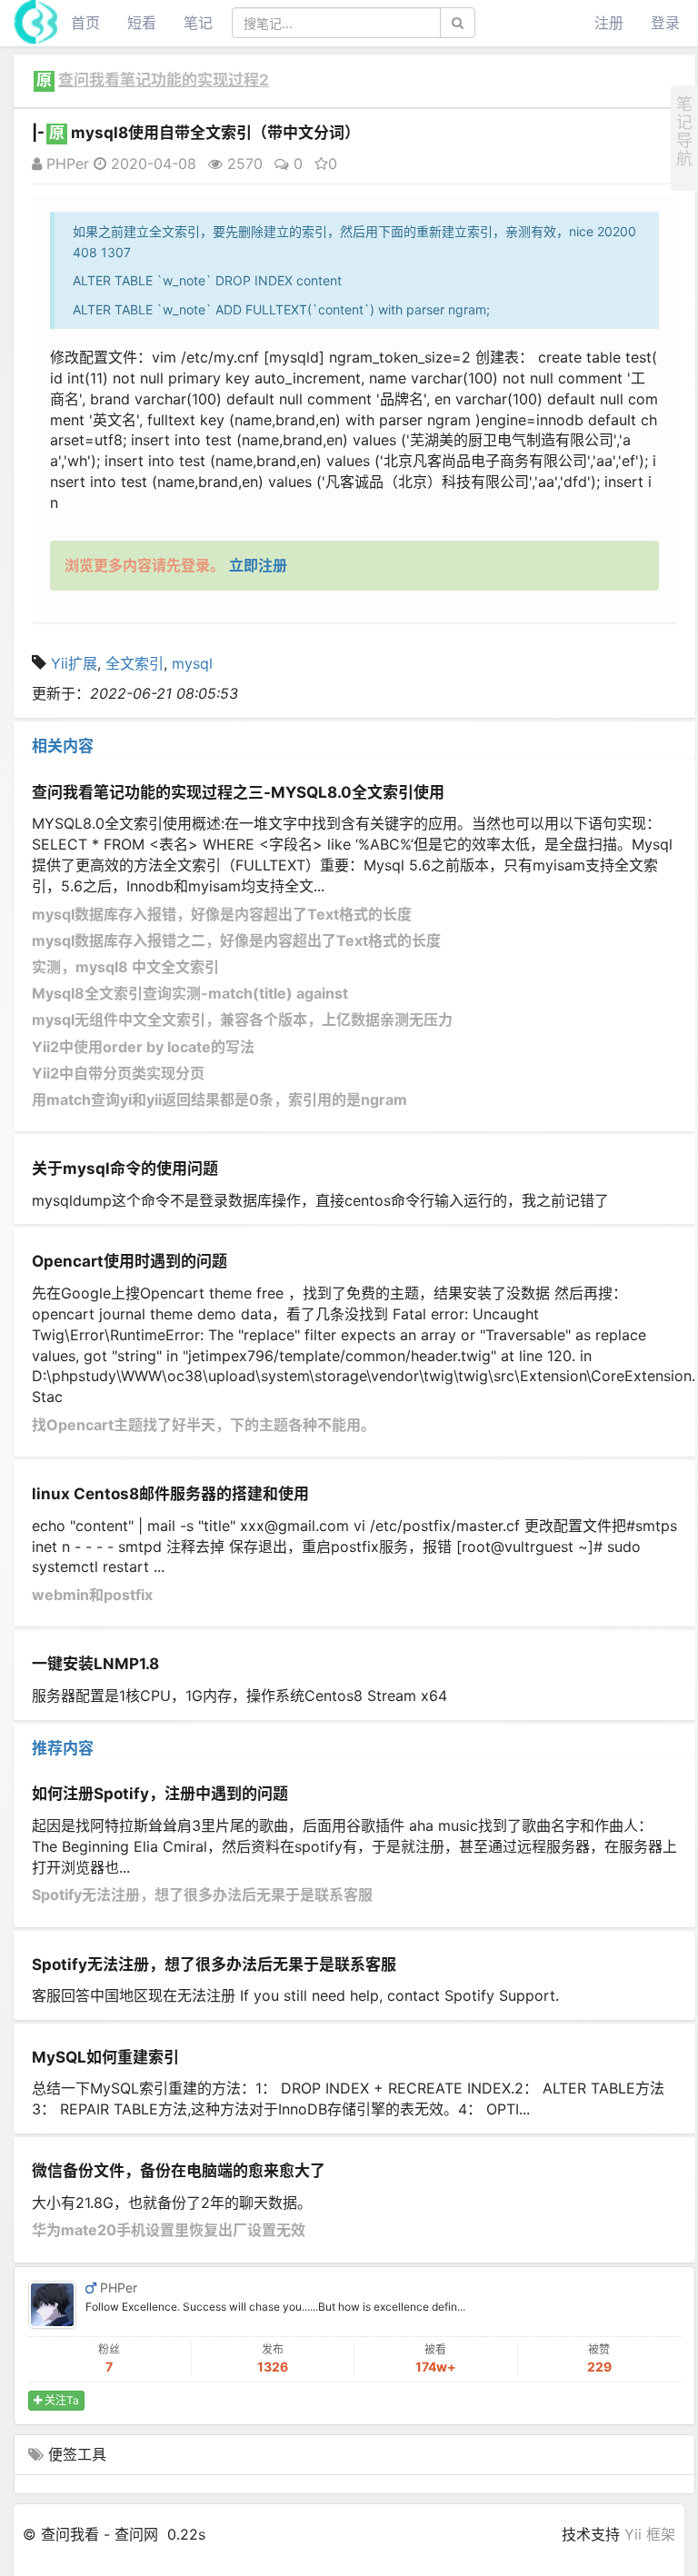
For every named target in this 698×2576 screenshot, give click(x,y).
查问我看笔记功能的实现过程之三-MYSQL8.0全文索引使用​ (238, 792)
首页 (85, 23)
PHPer (65, 164)
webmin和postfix (92, 1595)
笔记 (198, 23)
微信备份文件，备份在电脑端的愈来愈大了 (179, 2171)
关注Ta (60, 2400)
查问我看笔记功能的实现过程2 (164, 80)
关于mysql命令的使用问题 (125, 1169)
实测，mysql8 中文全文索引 (125, 967)
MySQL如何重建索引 (105, 2057)
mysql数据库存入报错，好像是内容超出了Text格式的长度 (222, 914)
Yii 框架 (650, 2534)
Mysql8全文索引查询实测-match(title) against (190, 993)
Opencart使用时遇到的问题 (130, 1261)
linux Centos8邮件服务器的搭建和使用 (170, 1494)
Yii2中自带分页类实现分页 (118, 1073)
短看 (142, 23)
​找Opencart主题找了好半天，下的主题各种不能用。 (204, 1425)
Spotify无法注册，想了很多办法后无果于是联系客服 (202, 1895)
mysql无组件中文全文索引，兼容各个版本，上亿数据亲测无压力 (242, 1019)
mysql (192, 663)
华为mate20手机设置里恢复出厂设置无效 (169, 2230)
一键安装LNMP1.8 (95, 1664)
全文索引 (135, 663)
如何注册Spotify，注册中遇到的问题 (160, 1794)
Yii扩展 (74, 663)
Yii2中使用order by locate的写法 (143, 1047)
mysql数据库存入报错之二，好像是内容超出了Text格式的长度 (236, 940)
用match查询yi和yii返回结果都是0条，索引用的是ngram (219, 1099)
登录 (665, 23)
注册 (609, 23)
